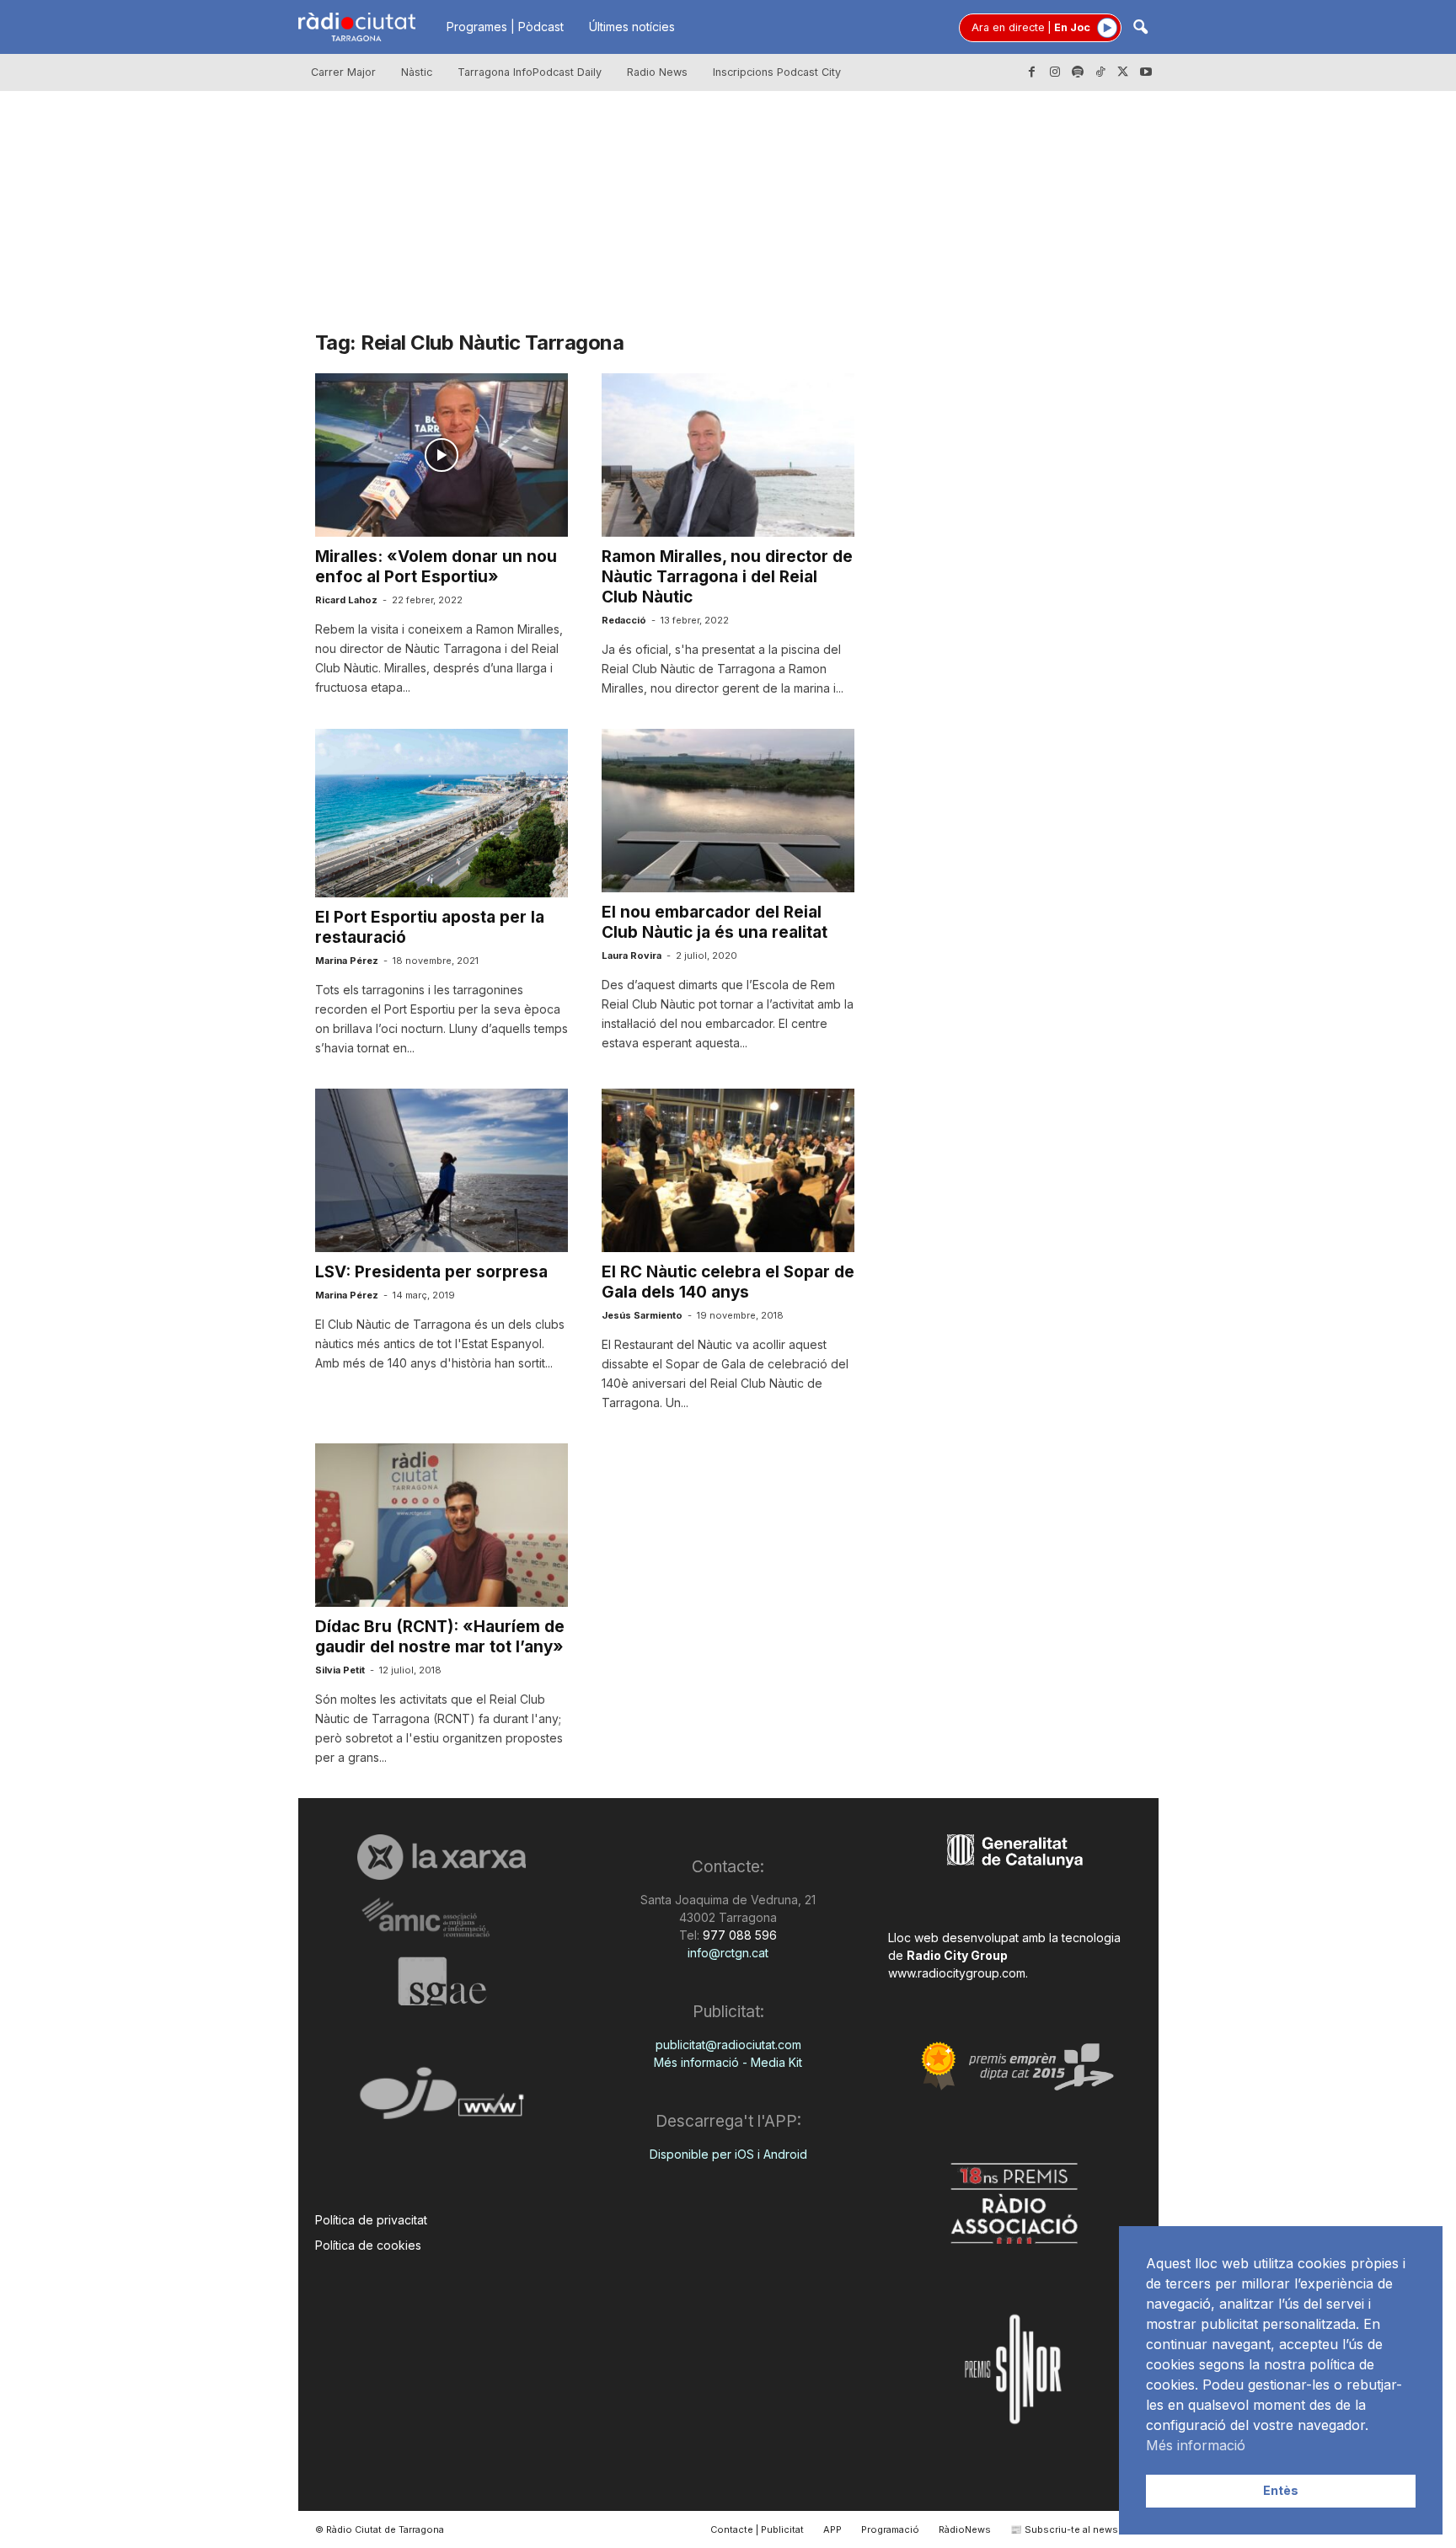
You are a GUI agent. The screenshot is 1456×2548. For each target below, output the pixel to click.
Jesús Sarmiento (642, 1315)
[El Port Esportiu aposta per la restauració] (442, 813)
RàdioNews (965, 2529)
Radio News (657, 72)
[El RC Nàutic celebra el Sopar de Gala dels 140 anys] (728, 1170)
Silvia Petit (340, 1670)
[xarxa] (442, 1857)
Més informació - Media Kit (728, 2062)
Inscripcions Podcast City (777, 72)
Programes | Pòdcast (505, 27)
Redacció (624, 620)
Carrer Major (343, 72)
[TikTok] (1100, 72)
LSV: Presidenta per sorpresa (431, 1272)
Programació (890, 2529)
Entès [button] (1281, 2490)
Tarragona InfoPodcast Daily (530, 72)
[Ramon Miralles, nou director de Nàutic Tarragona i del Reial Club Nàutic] (728, 455)
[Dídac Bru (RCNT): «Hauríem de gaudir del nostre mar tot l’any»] (442, 1525)
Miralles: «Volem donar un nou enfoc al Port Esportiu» (436, 567)
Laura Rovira (632, 955)
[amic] (442, 1918)
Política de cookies (368, 2245)
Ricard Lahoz (346, 600)
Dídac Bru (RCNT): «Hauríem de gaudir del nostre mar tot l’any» (440, 1637)
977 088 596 (738, 1935)
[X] (1123, 72)
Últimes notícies (632, 27)
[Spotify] (1078, 72)
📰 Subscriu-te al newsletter (1076, 2529)
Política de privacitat (371, 2220)
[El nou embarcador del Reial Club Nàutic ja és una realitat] (728, 811)
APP (832, 2529)
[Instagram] (1055, 72)
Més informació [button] (1196, 2445)
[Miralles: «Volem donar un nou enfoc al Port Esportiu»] (442, 455)
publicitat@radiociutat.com (728, 2045)
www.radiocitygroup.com (957, 1973)
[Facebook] (1032, 72)
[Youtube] (1146, 72)
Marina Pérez (347, 961)
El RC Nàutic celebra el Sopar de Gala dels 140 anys (728, 1282)
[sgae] (442, 1981)
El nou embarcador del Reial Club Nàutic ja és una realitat (715, 922)
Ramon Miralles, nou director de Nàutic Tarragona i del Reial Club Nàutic (727, 577)
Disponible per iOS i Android (728, 2154)
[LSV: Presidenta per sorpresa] (442, 1170)
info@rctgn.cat (728, 1953)
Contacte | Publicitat (757, 2529)
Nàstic (417, 72)
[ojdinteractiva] (442, 2100)
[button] (1140, 28)
